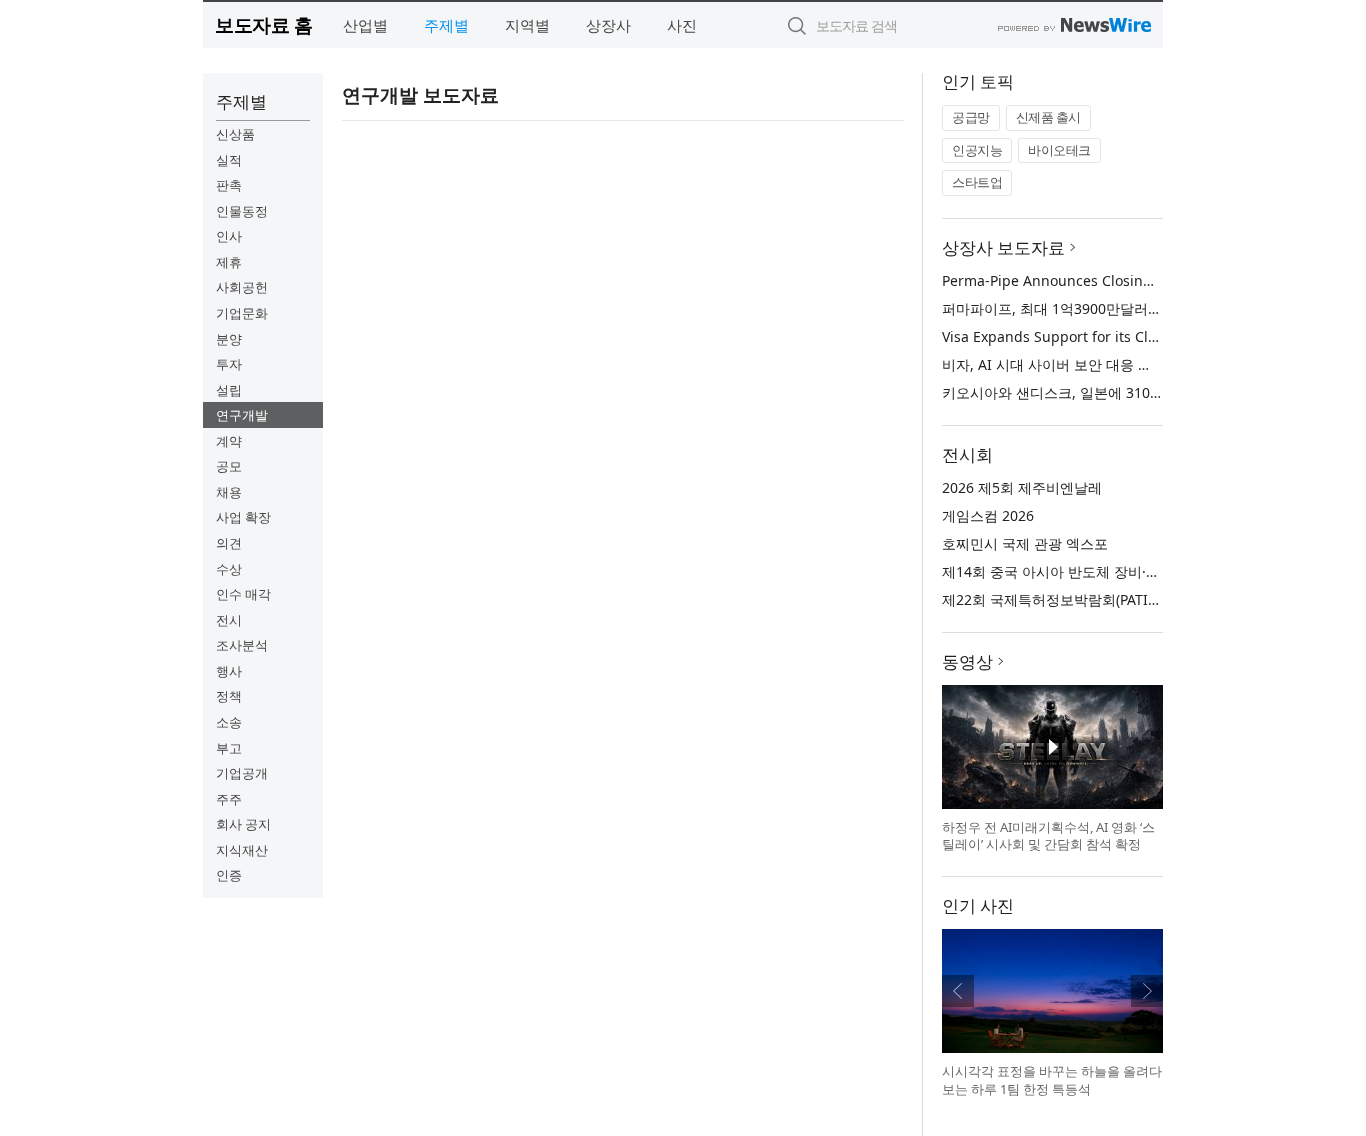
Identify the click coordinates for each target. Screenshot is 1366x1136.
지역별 (527, 25)
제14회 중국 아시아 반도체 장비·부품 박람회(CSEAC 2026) (1124, 571)
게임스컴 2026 (988, 515)
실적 (229, 160)
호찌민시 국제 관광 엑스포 (1025, 543)
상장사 (608, 25)
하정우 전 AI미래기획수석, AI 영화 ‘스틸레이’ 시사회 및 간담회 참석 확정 (1048, 836)
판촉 (229, 185)
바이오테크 (1059, 150)
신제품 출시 (1048, 117)
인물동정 (242, 211)
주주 (229, 799)
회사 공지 (243, 824)
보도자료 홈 (263, 24)
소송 (229, 722)
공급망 (971, 117)
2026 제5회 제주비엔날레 (1022, 487)
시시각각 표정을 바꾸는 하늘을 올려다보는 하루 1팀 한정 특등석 (1052, 1080)
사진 (682, 25)
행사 (229, 671)
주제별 (446, 25)
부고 (229, 748)
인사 (229, 236)
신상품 (235, 134)
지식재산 (242, 850)
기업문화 (242, 313)
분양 (229, 339)
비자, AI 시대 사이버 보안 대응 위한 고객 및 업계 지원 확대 (1127, 364)
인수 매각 (243, 594)
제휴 (229, 262)
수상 (229, 569)
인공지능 (977, 150)
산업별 (365, 25)
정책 (229, 696)
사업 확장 (243, 517)
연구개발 (242, 415)
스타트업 (977, 182)
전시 (229, 620)
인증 (229, 875)
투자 (229, 364)
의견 (229, 543)
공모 (229, 466)
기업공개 (242, 773)
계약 (229, 441)
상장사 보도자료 (1003, 247)
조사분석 (242, 645)
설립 (229, 390)
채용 (229, 492)
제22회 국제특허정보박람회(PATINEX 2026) (1078, 599)
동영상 (967, 661)
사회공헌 (242, 287)
